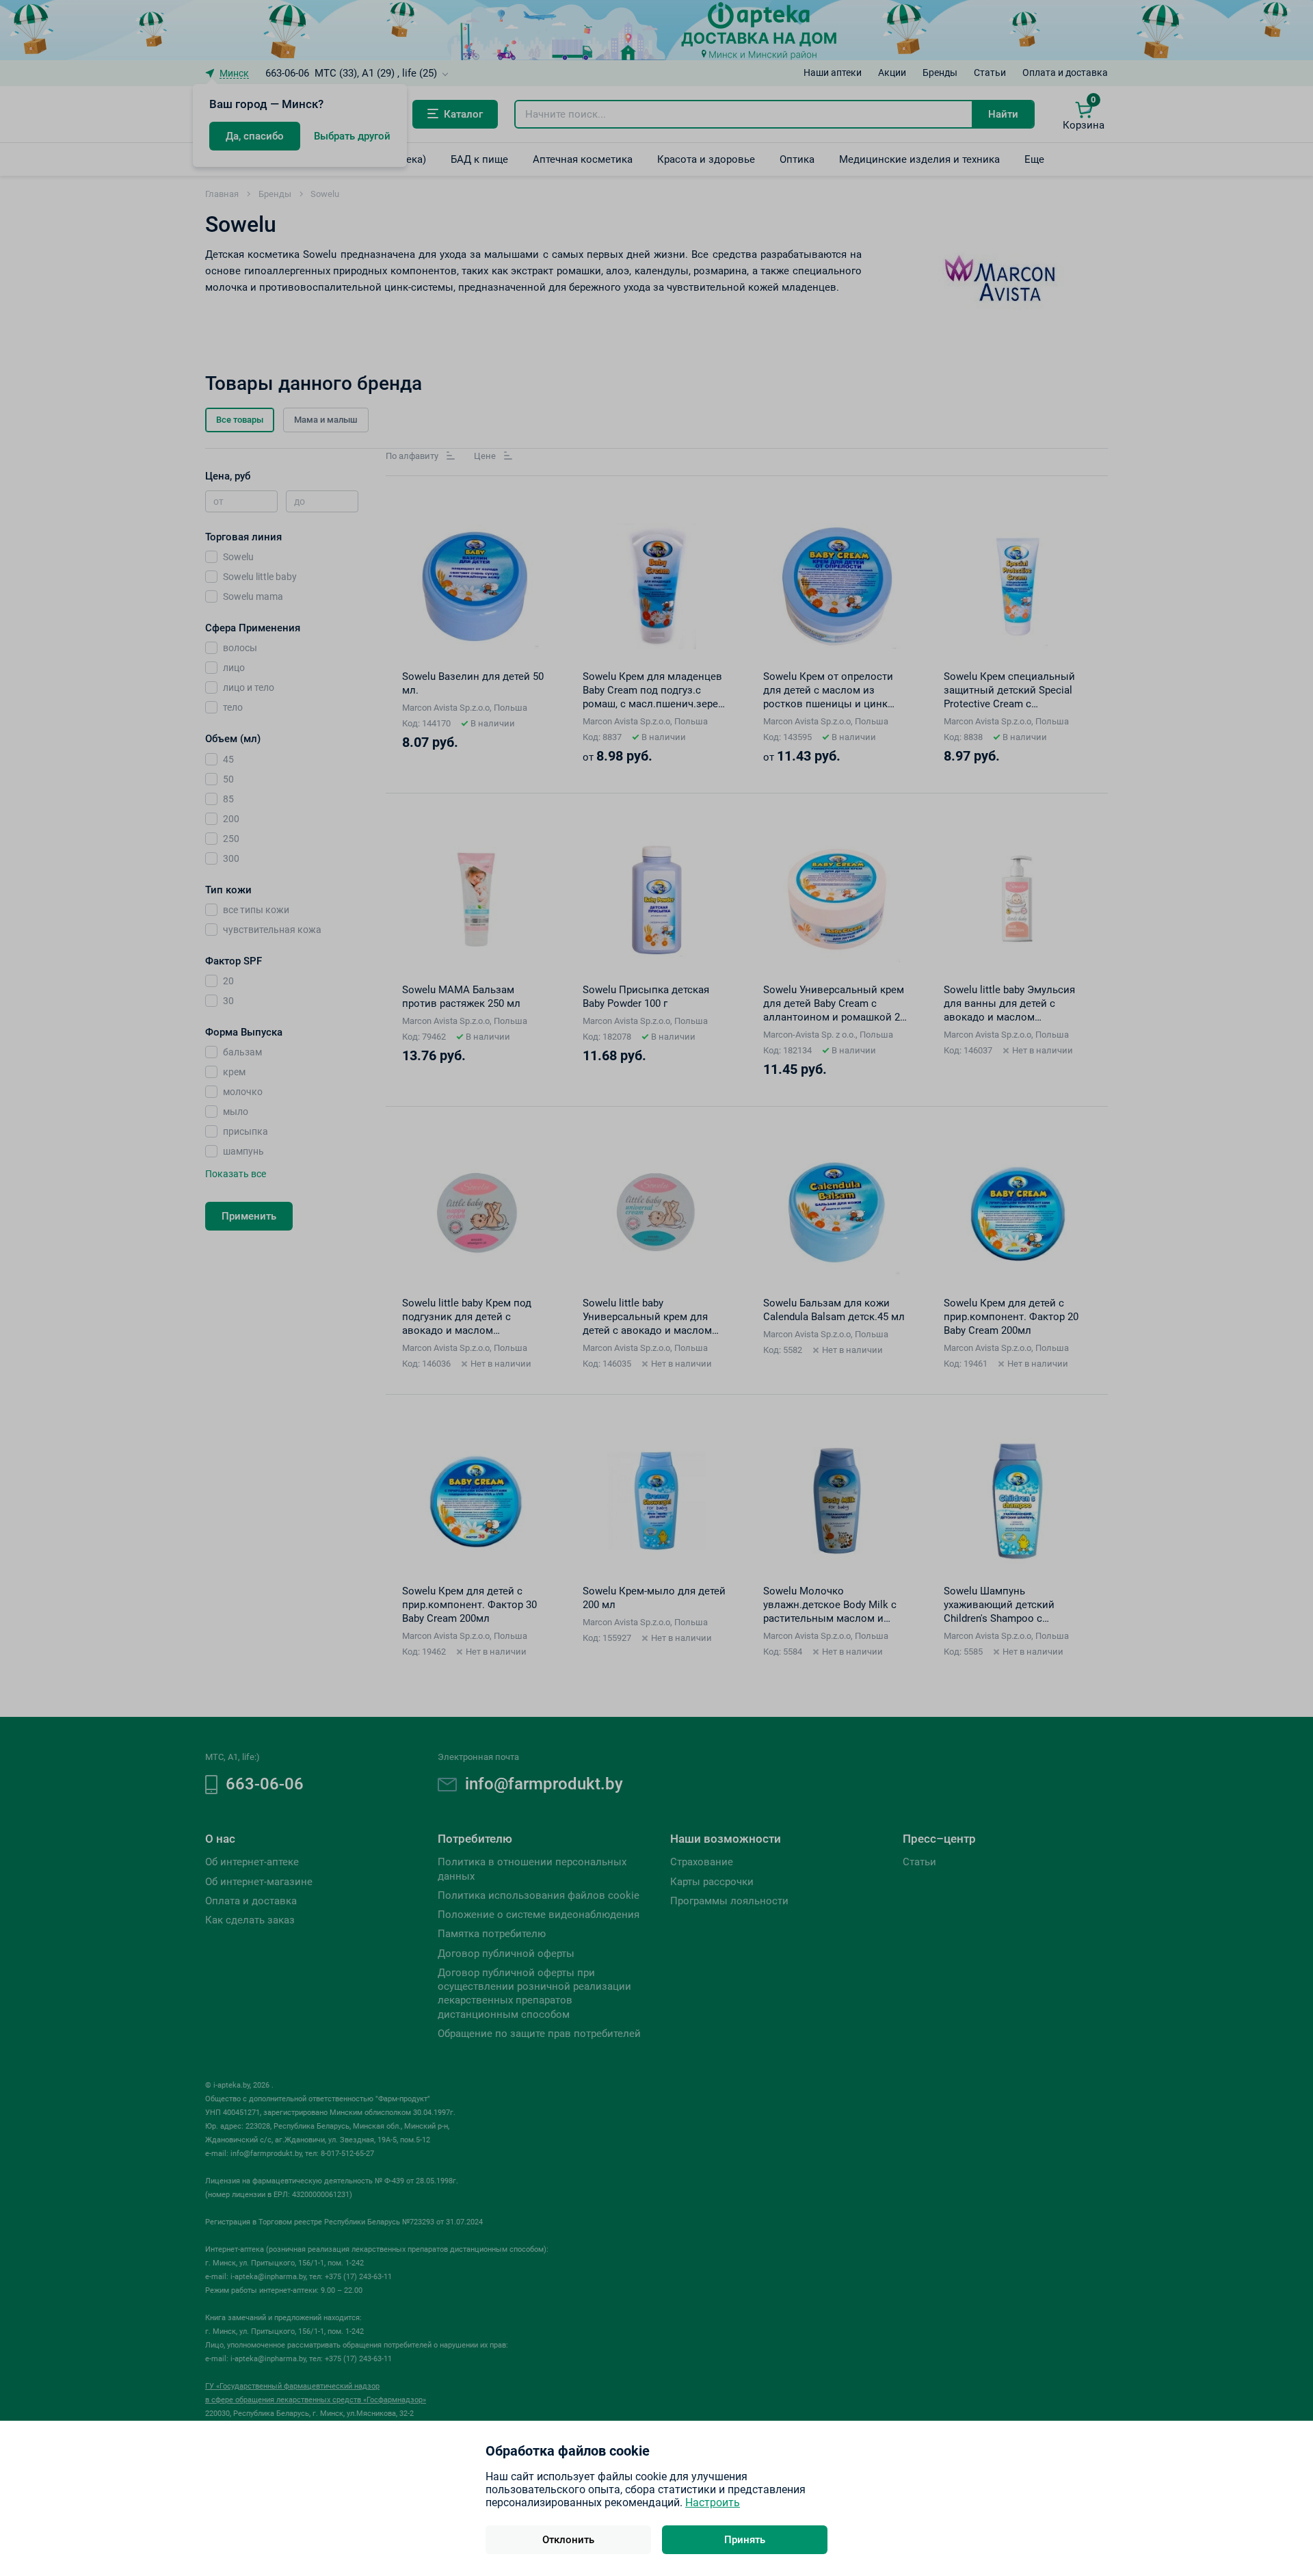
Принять (745, 2540)
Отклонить (568, 2540)
